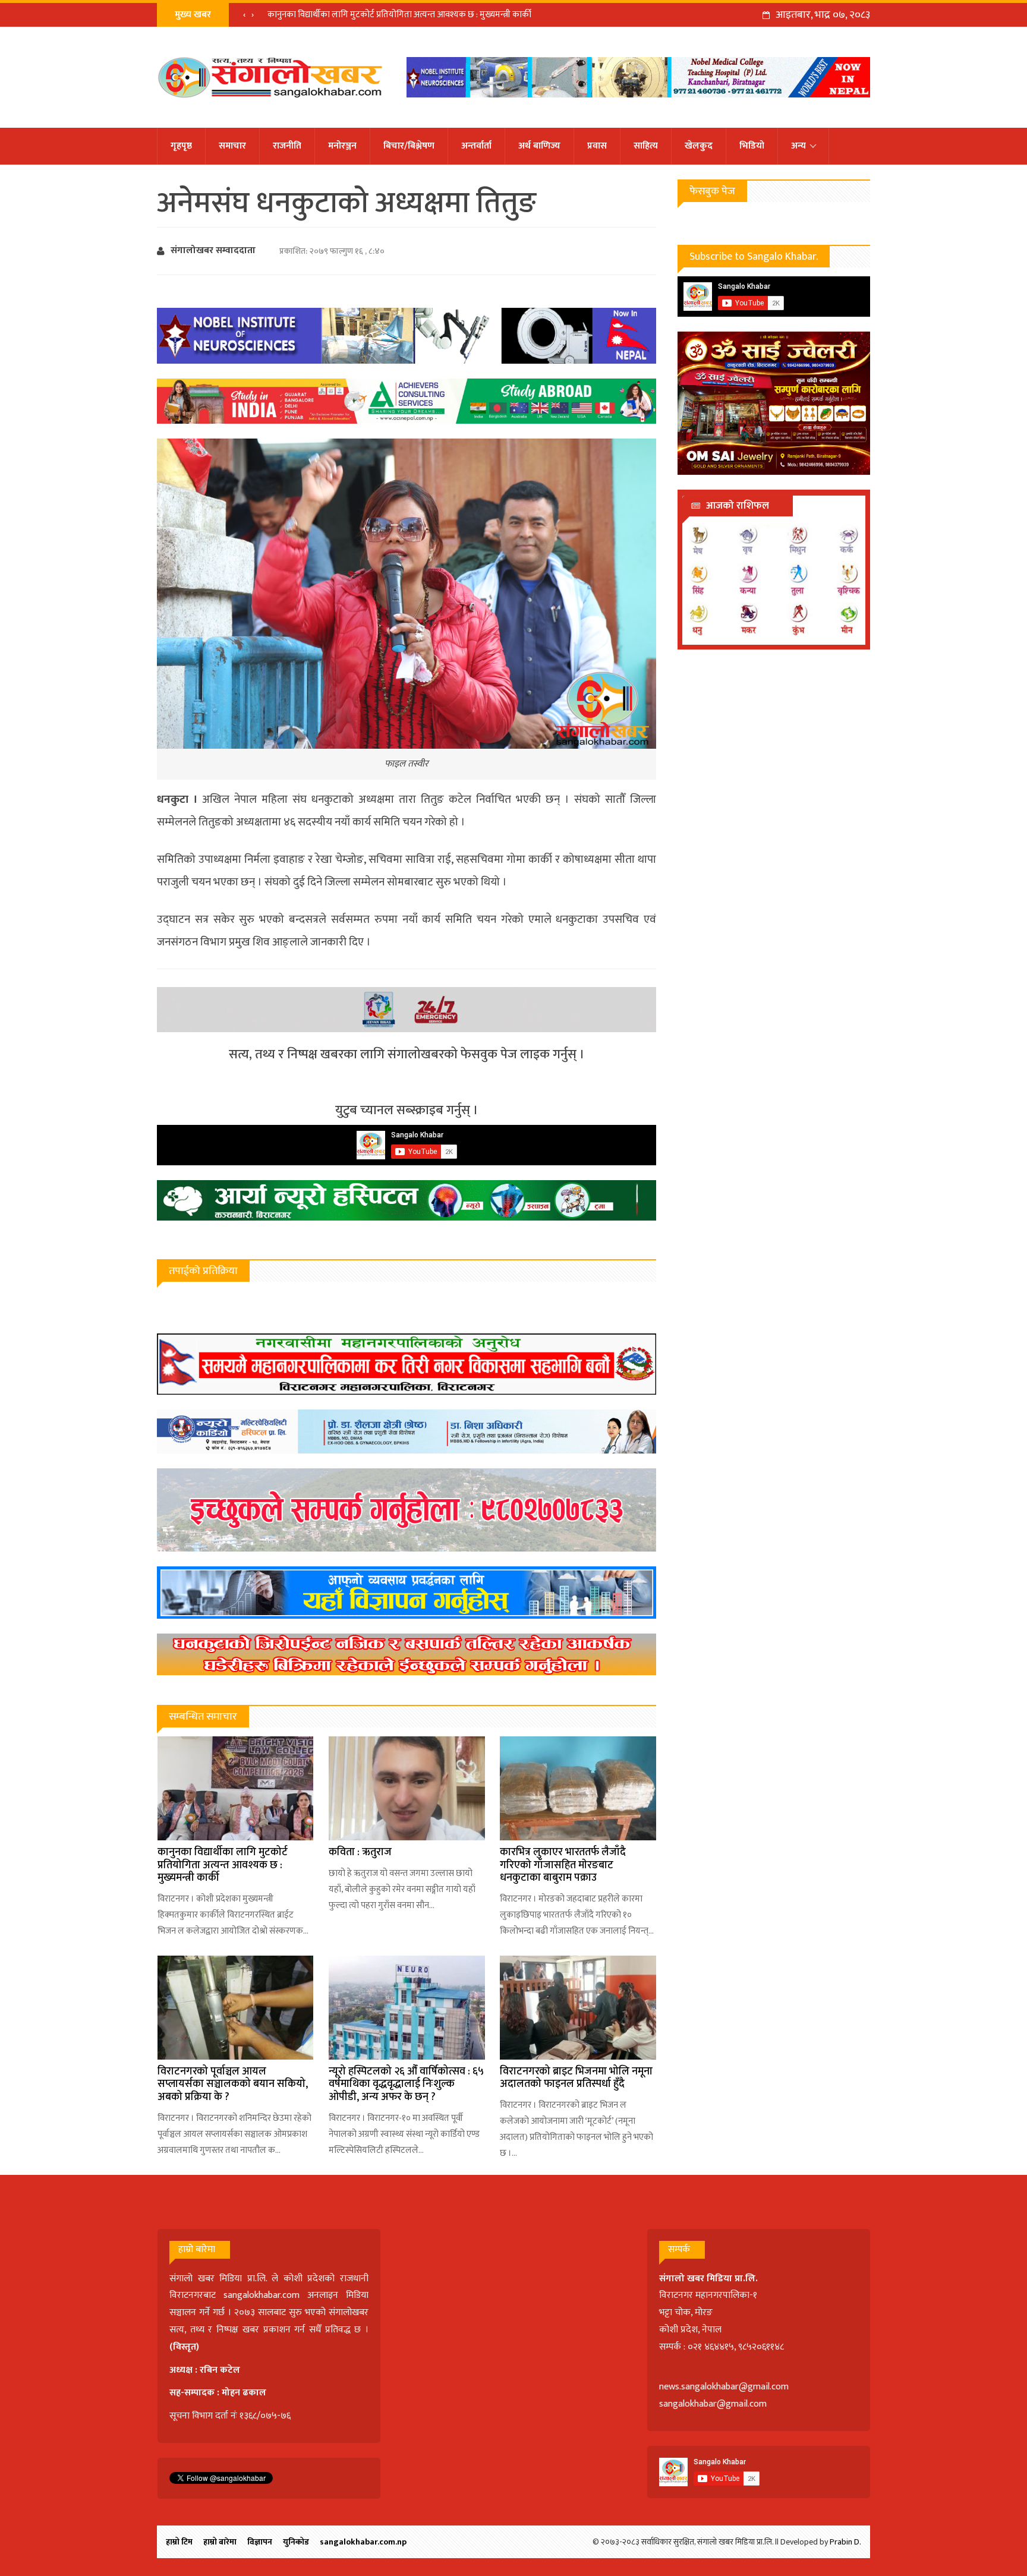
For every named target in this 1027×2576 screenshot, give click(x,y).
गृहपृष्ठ (181, 146)
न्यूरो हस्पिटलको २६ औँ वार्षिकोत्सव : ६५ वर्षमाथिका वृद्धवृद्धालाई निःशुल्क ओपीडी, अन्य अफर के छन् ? (406, 2084)
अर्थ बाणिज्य (539, 146)
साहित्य (646, 146)
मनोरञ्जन (342, 146)
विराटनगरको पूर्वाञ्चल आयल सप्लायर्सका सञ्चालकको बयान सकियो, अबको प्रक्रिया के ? (233, 2084)
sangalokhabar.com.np (363, 2542)
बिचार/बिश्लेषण (409, 146)
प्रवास (597, 146)
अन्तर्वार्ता (476, 146)
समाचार (232, 146)
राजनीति (287, 146)
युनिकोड (296, 2542)
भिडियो (752, 146)
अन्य (798, 146)
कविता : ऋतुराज (360, 1852)
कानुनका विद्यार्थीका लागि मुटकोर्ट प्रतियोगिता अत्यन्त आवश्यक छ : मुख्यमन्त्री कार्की (399, 15)
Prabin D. (845, 2542)
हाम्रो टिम (179, 2542)
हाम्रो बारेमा (220, 2542)
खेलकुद (699, 146)
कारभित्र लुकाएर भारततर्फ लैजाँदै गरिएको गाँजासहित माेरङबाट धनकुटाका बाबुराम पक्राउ (563, 1865)
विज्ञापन (260, 2542)
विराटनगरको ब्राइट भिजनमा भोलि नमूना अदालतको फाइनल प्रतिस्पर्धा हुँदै (576, 2078)
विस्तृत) (186, 2347)
